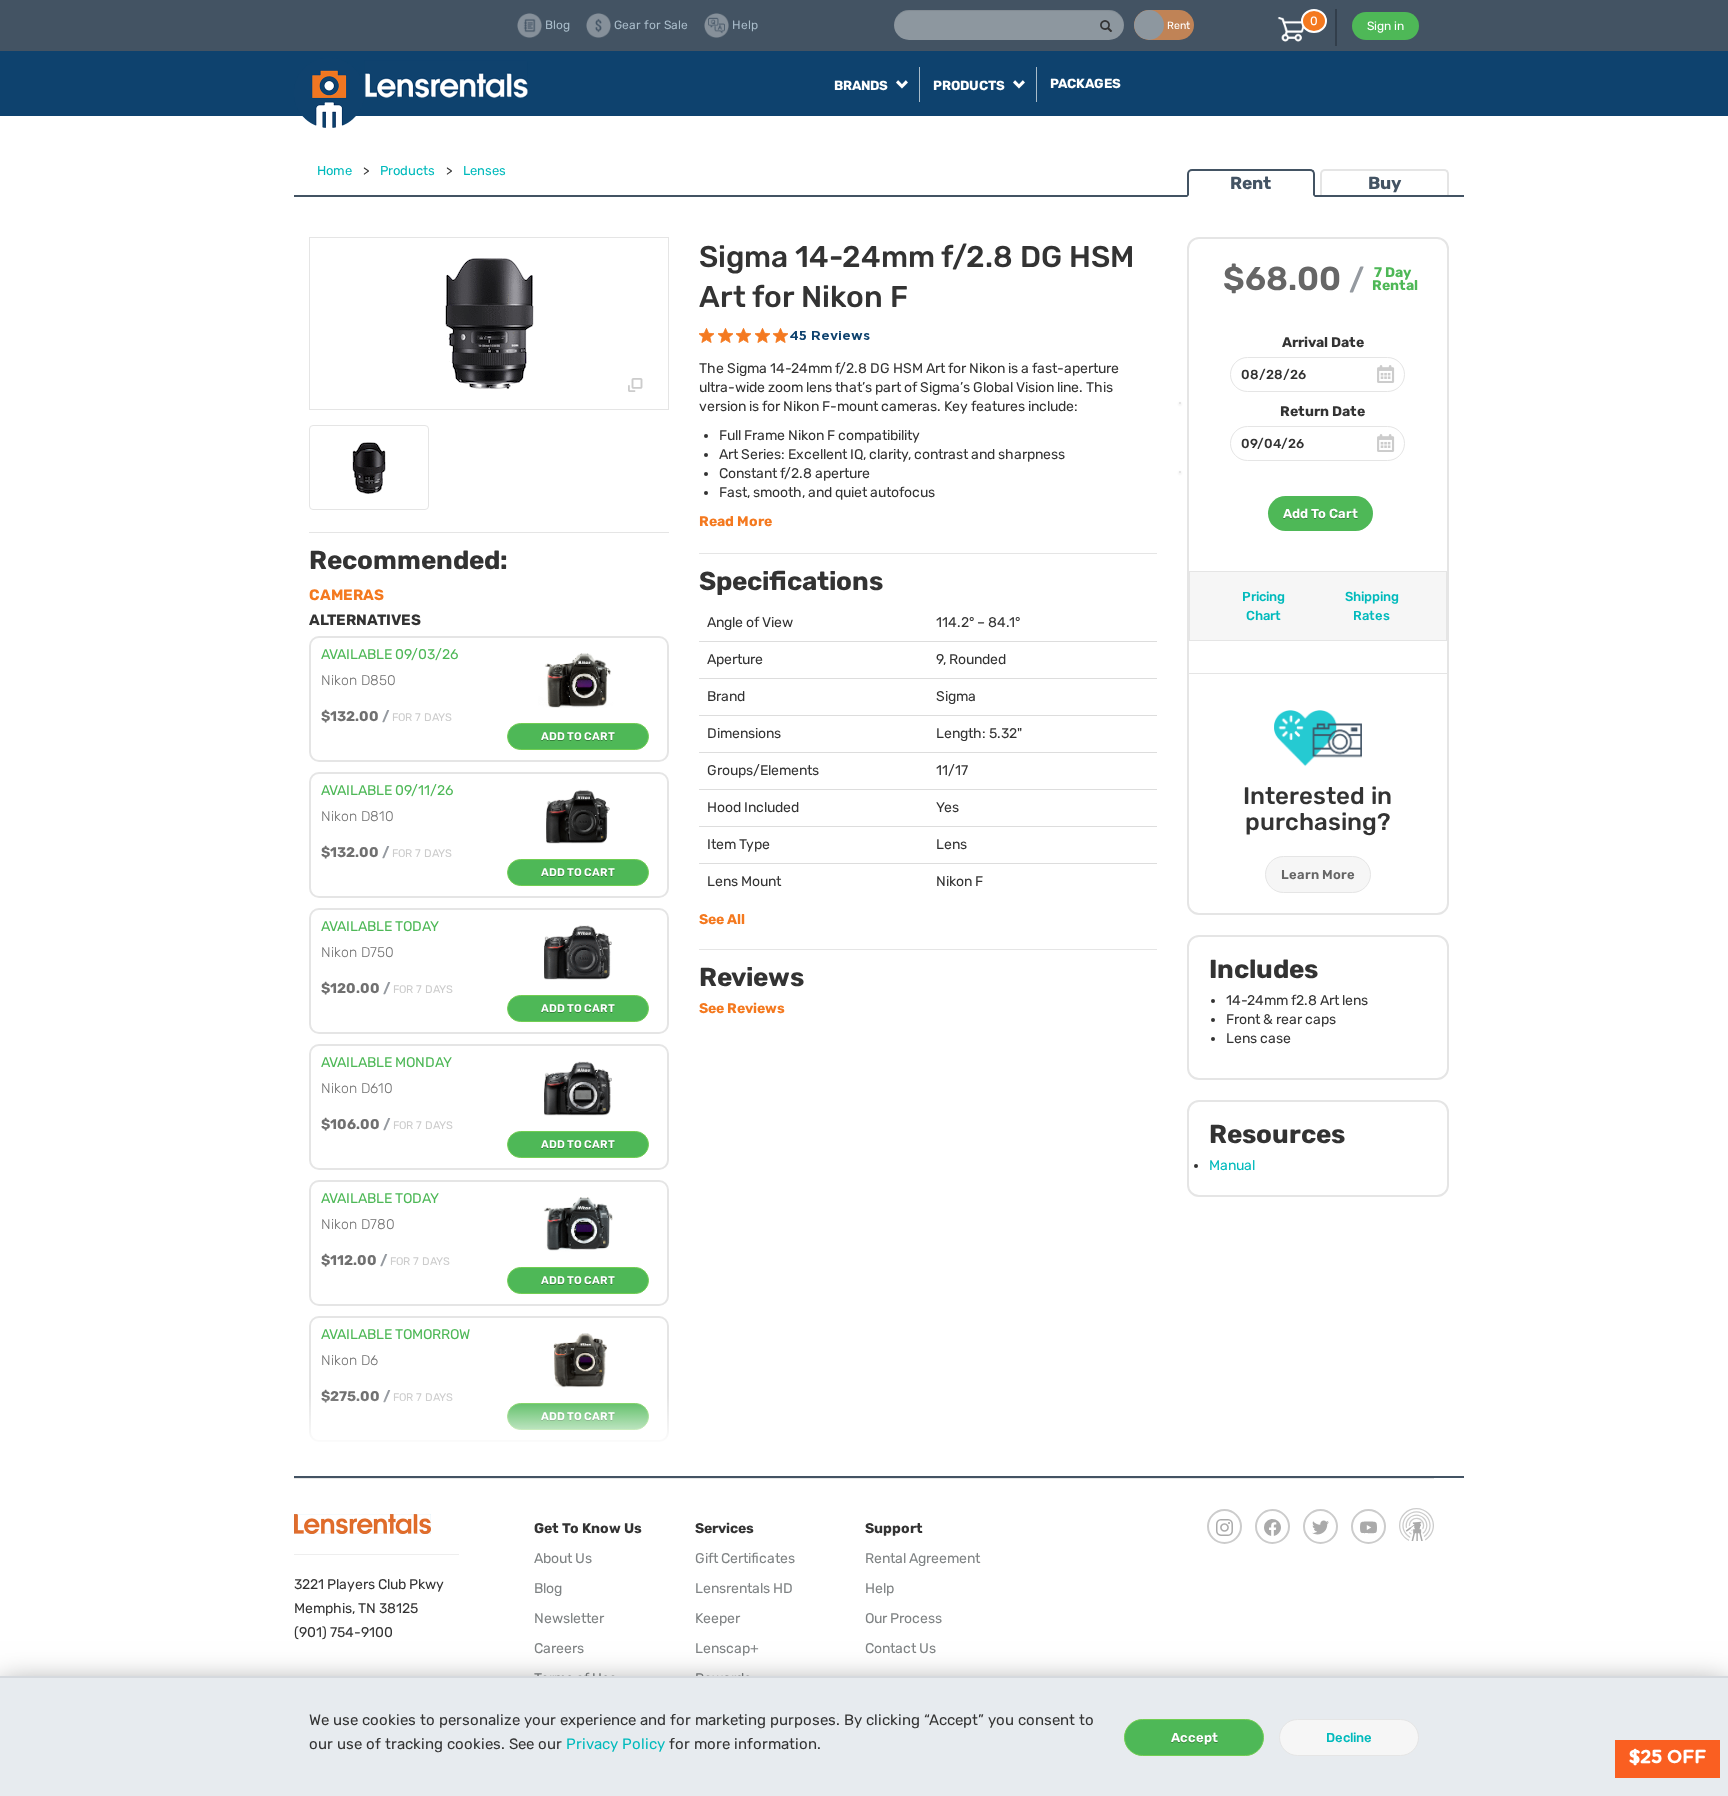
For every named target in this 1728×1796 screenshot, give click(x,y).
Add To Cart (1320, 513)
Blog (548, 1588)
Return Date (1322, 411)
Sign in (1385, 26)
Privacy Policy (615, 1744)
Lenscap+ (727, 1648)
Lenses (484, 170)
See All (722, 919)
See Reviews (742, 1008)
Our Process (903, 1618)
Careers (559, 1648)
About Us (563, 1558)
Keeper (717, 1618)
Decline (1349, 1737)
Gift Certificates (745, 1558)
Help (879, 1588)
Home (334, 170)
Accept (1194, 1737)
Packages (1085, 83)
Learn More (1318, 874)
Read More (735, 521)
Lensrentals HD (744, 1588)
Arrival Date (1323, 342)
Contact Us (900, 1648)
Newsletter (569, 1618)
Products (407, 170)
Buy (1384, 183)
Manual (1232, 1165)
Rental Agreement (922, 1558)
